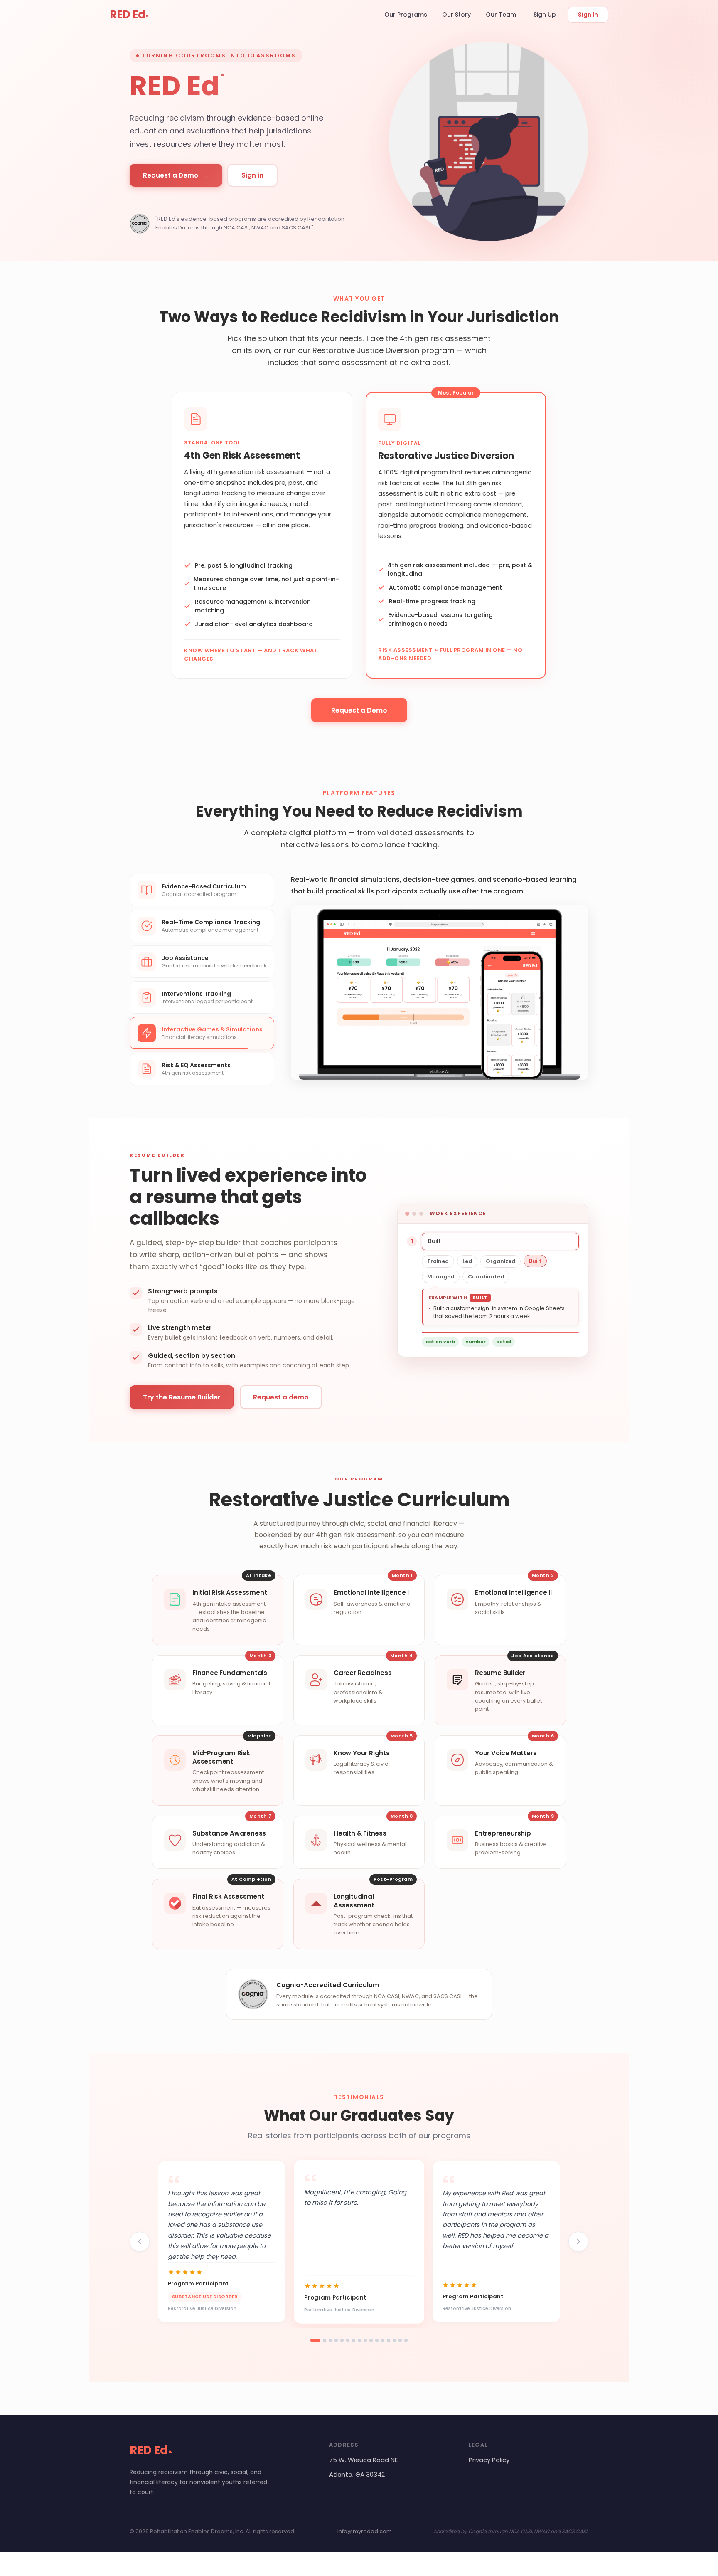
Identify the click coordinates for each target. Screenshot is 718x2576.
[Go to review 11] (377, 2347)
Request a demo (281, 1404)
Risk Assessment (325, 935)
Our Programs (406, 15)
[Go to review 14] (394, 2347)
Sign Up (545, 15)
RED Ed (129, 15)
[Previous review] (140, 2249)
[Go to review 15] (400, 2347)
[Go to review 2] (325, 2347)
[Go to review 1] (315, 2347)
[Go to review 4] (336, 2347)
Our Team (501, 15)
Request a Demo (176, 175)
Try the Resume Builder (182, 1404)
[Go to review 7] (354, 2347)
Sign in (252, 175)
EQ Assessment (378, 935)
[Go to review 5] (342, 2347)
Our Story (456, 15)
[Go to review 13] (389, 2347)
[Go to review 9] (365, 2347)
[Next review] (578, 2249)
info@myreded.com (365, 2538)
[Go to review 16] (406, 2347)
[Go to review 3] (330, 2347)
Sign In (588, 15)
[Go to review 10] (371, 2347)
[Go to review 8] (359, 2347)
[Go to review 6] (348, 2347)
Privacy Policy (489, 2466)
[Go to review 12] (383, 2347)
